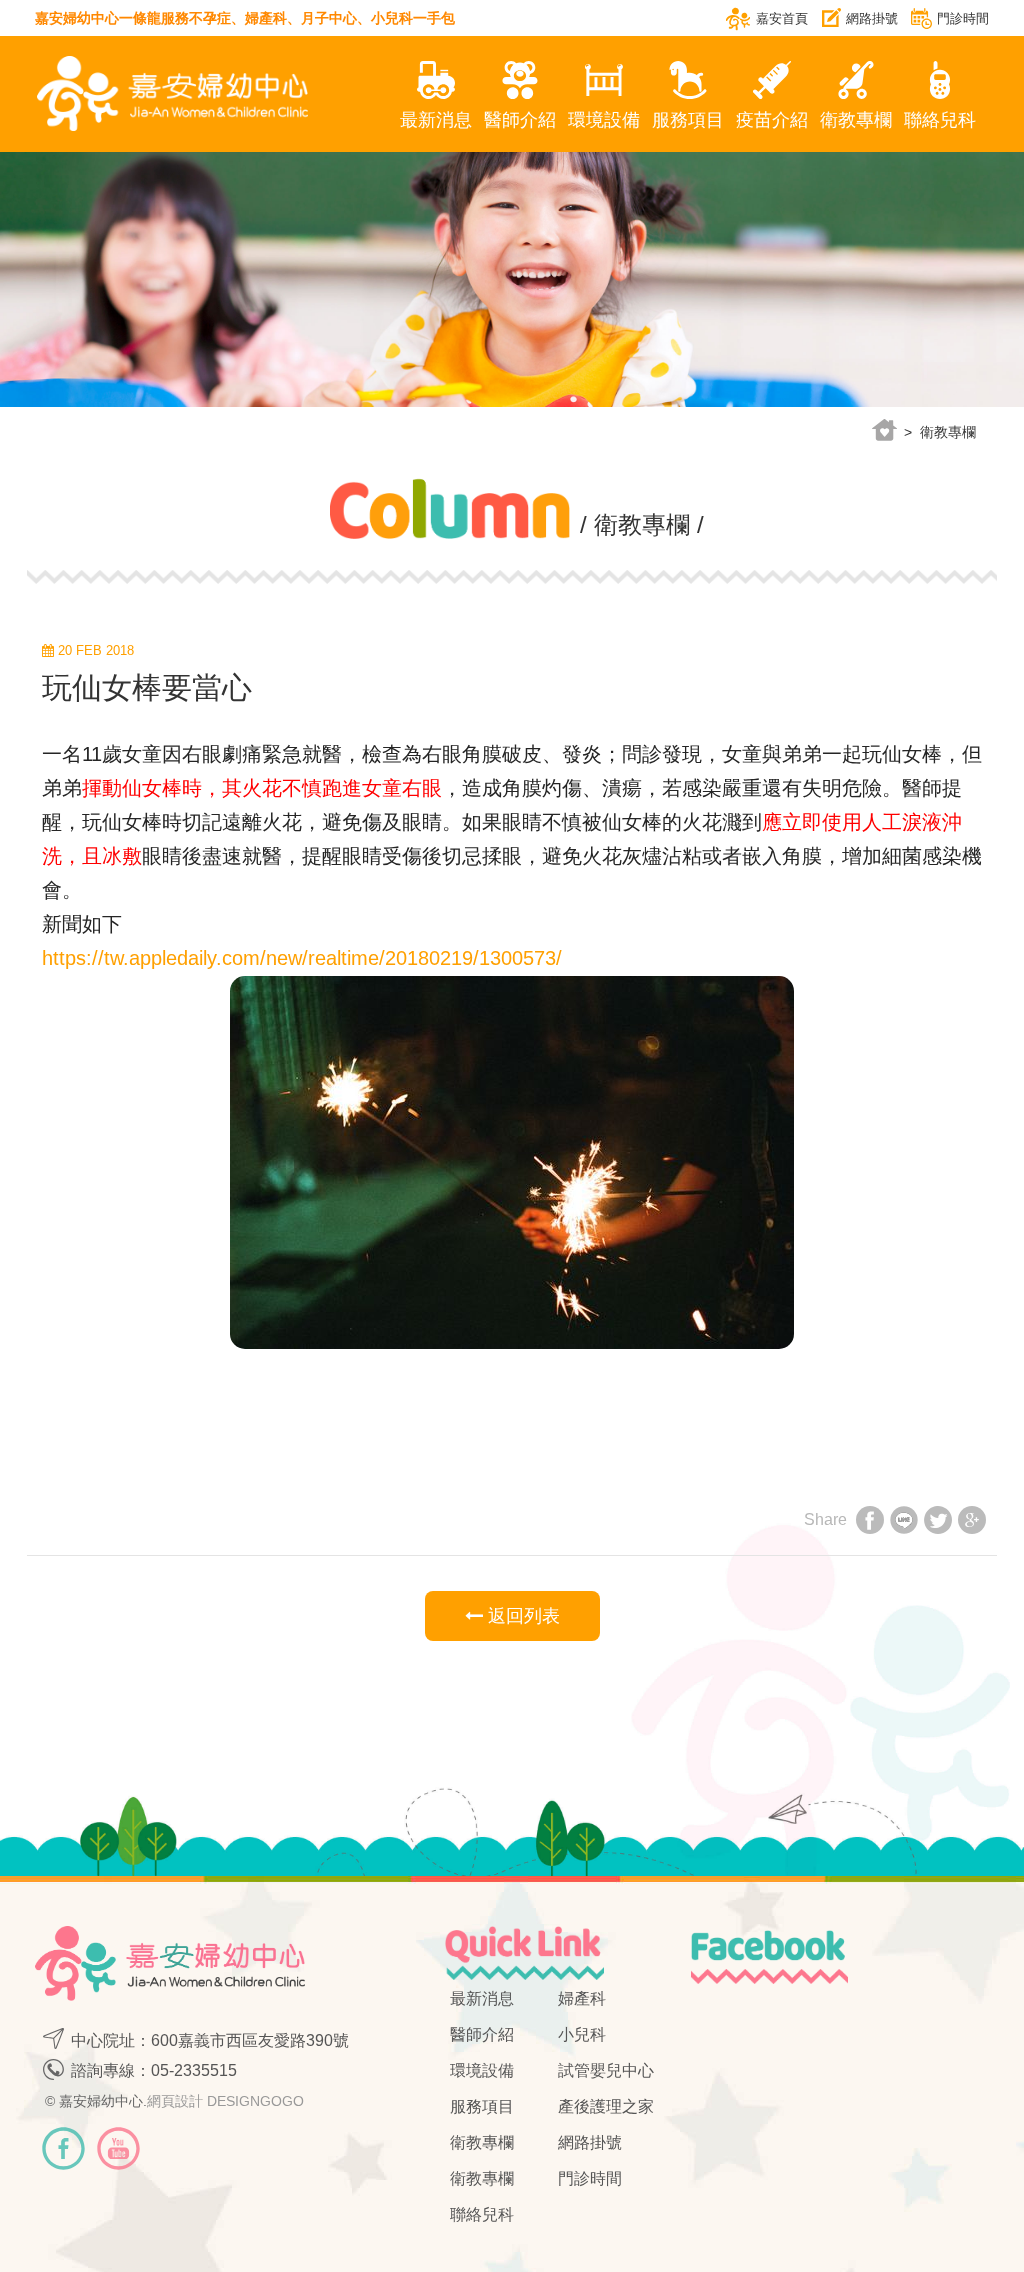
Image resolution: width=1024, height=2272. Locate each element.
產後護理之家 (606, 2106)
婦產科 (266, 18)
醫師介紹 (520, 120)
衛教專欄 (856, 120)
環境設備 (604, 120)
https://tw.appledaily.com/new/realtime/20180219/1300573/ (302, 958)
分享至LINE (904, 1523)
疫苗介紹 (772, 120)
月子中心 (329, 18)
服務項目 (688, 120)
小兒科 (392, 18)
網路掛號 (872, 18)
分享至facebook (870, 1523)
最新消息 (436, 120)
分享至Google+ (972, 1523)
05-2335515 (194, 2070)
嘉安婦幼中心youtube (118, 2148)
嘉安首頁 (782, 18)
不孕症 (210, 18)
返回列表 (521, 1616)
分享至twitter (938, 1523)
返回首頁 (883, 430)
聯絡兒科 (940, 120)
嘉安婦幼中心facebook (63, 2148)
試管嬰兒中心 (606, 2070)
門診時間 (963, 18)
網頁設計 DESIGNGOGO (225, 2101)
